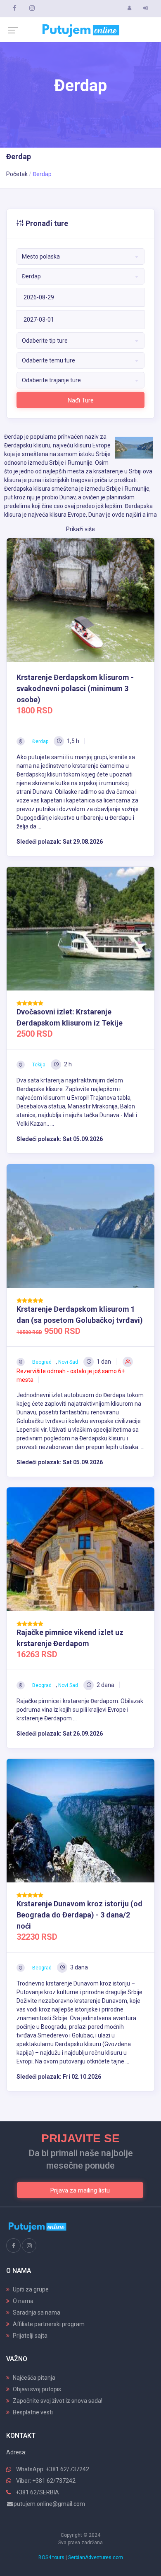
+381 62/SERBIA (37, 2492)
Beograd (42, 1362)
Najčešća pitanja (34, 2378)
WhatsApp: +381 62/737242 (53, 2469)
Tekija (39, 1065)
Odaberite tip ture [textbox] (45, 341)
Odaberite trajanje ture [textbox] (51, 380)
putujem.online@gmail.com (49, 2504)
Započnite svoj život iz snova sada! (58, 2401)
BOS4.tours (51, 2557)
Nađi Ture (81, 400)
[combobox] (80, 256)
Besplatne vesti (33, 2412)
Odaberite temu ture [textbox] (49, 360)
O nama (23, 2301)
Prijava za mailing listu (80, 2190)
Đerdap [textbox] (31, 276)
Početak (17, 174)
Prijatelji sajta (30, 2336)
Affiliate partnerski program (49, 2324)
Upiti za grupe (31, 2289)
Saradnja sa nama (37, 2313)
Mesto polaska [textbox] (41, 256)
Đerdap (40, 741)
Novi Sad (68, 1362)
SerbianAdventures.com (96, 2557)
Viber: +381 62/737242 (46, 2481)
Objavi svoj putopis (37, 2389)
